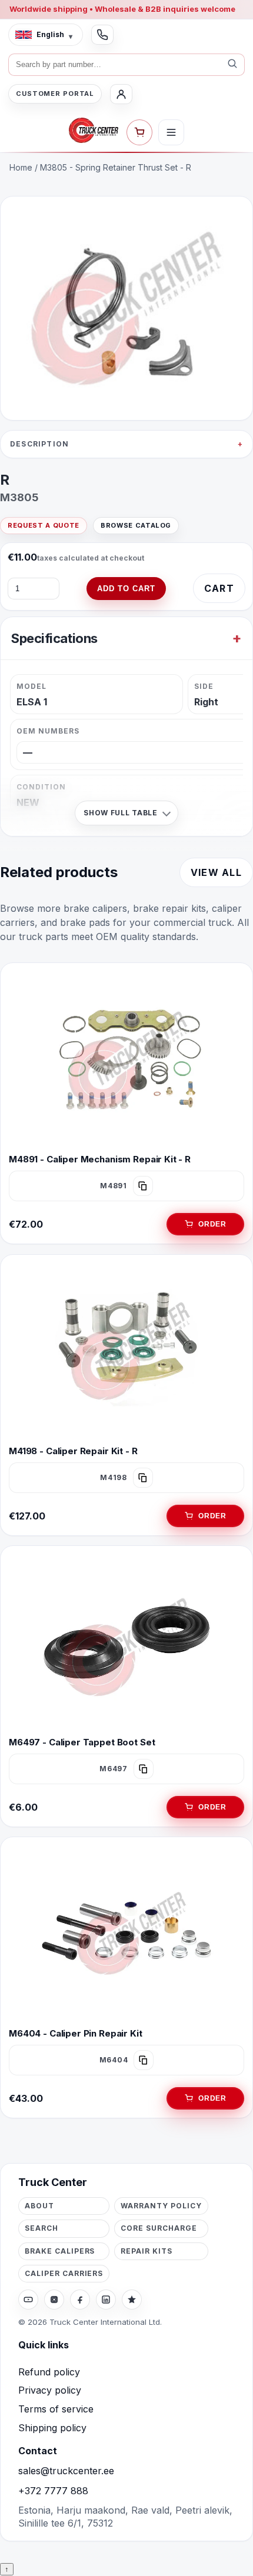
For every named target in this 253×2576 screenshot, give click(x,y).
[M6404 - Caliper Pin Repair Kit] (126, 1934)
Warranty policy (161, 2206)
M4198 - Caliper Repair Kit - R (73, 1451)
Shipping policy (52, 2428)
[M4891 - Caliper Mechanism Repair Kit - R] (126, 1059)
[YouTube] (28, 2300)
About (39, 2206)
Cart (219, 588)
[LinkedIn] (106, 2300)
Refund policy (49, 2372)
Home (21, 167)
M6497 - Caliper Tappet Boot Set (82, 1742)
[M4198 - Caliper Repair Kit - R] (126, 1351)
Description (39, 444)
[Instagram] (54, 2300)
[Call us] (102, 35)
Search (41, 2228)
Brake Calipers (60, 2251)
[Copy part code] (143, 1187)
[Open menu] (171, 132)
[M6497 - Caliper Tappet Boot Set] (126, 1642)
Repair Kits (147, 2251)
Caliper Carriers (64, 2273)
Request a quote (44, 525)
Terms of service (56, 2409)
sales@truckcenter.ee (66, 2471)
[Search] (232, 65)
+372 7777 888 (53, 2491)
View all (216, 872)
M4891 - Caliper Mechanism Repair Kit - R (100, 1159)
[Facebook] (80, 2300)
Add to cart (126, 589)
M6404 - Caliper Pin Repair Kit (76, 2033)
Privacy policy (50, 2390)
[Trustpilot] (132, 2300)
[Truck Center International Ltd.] (94, 131)
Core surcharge (159, 2228)
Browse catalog (136, 525)
